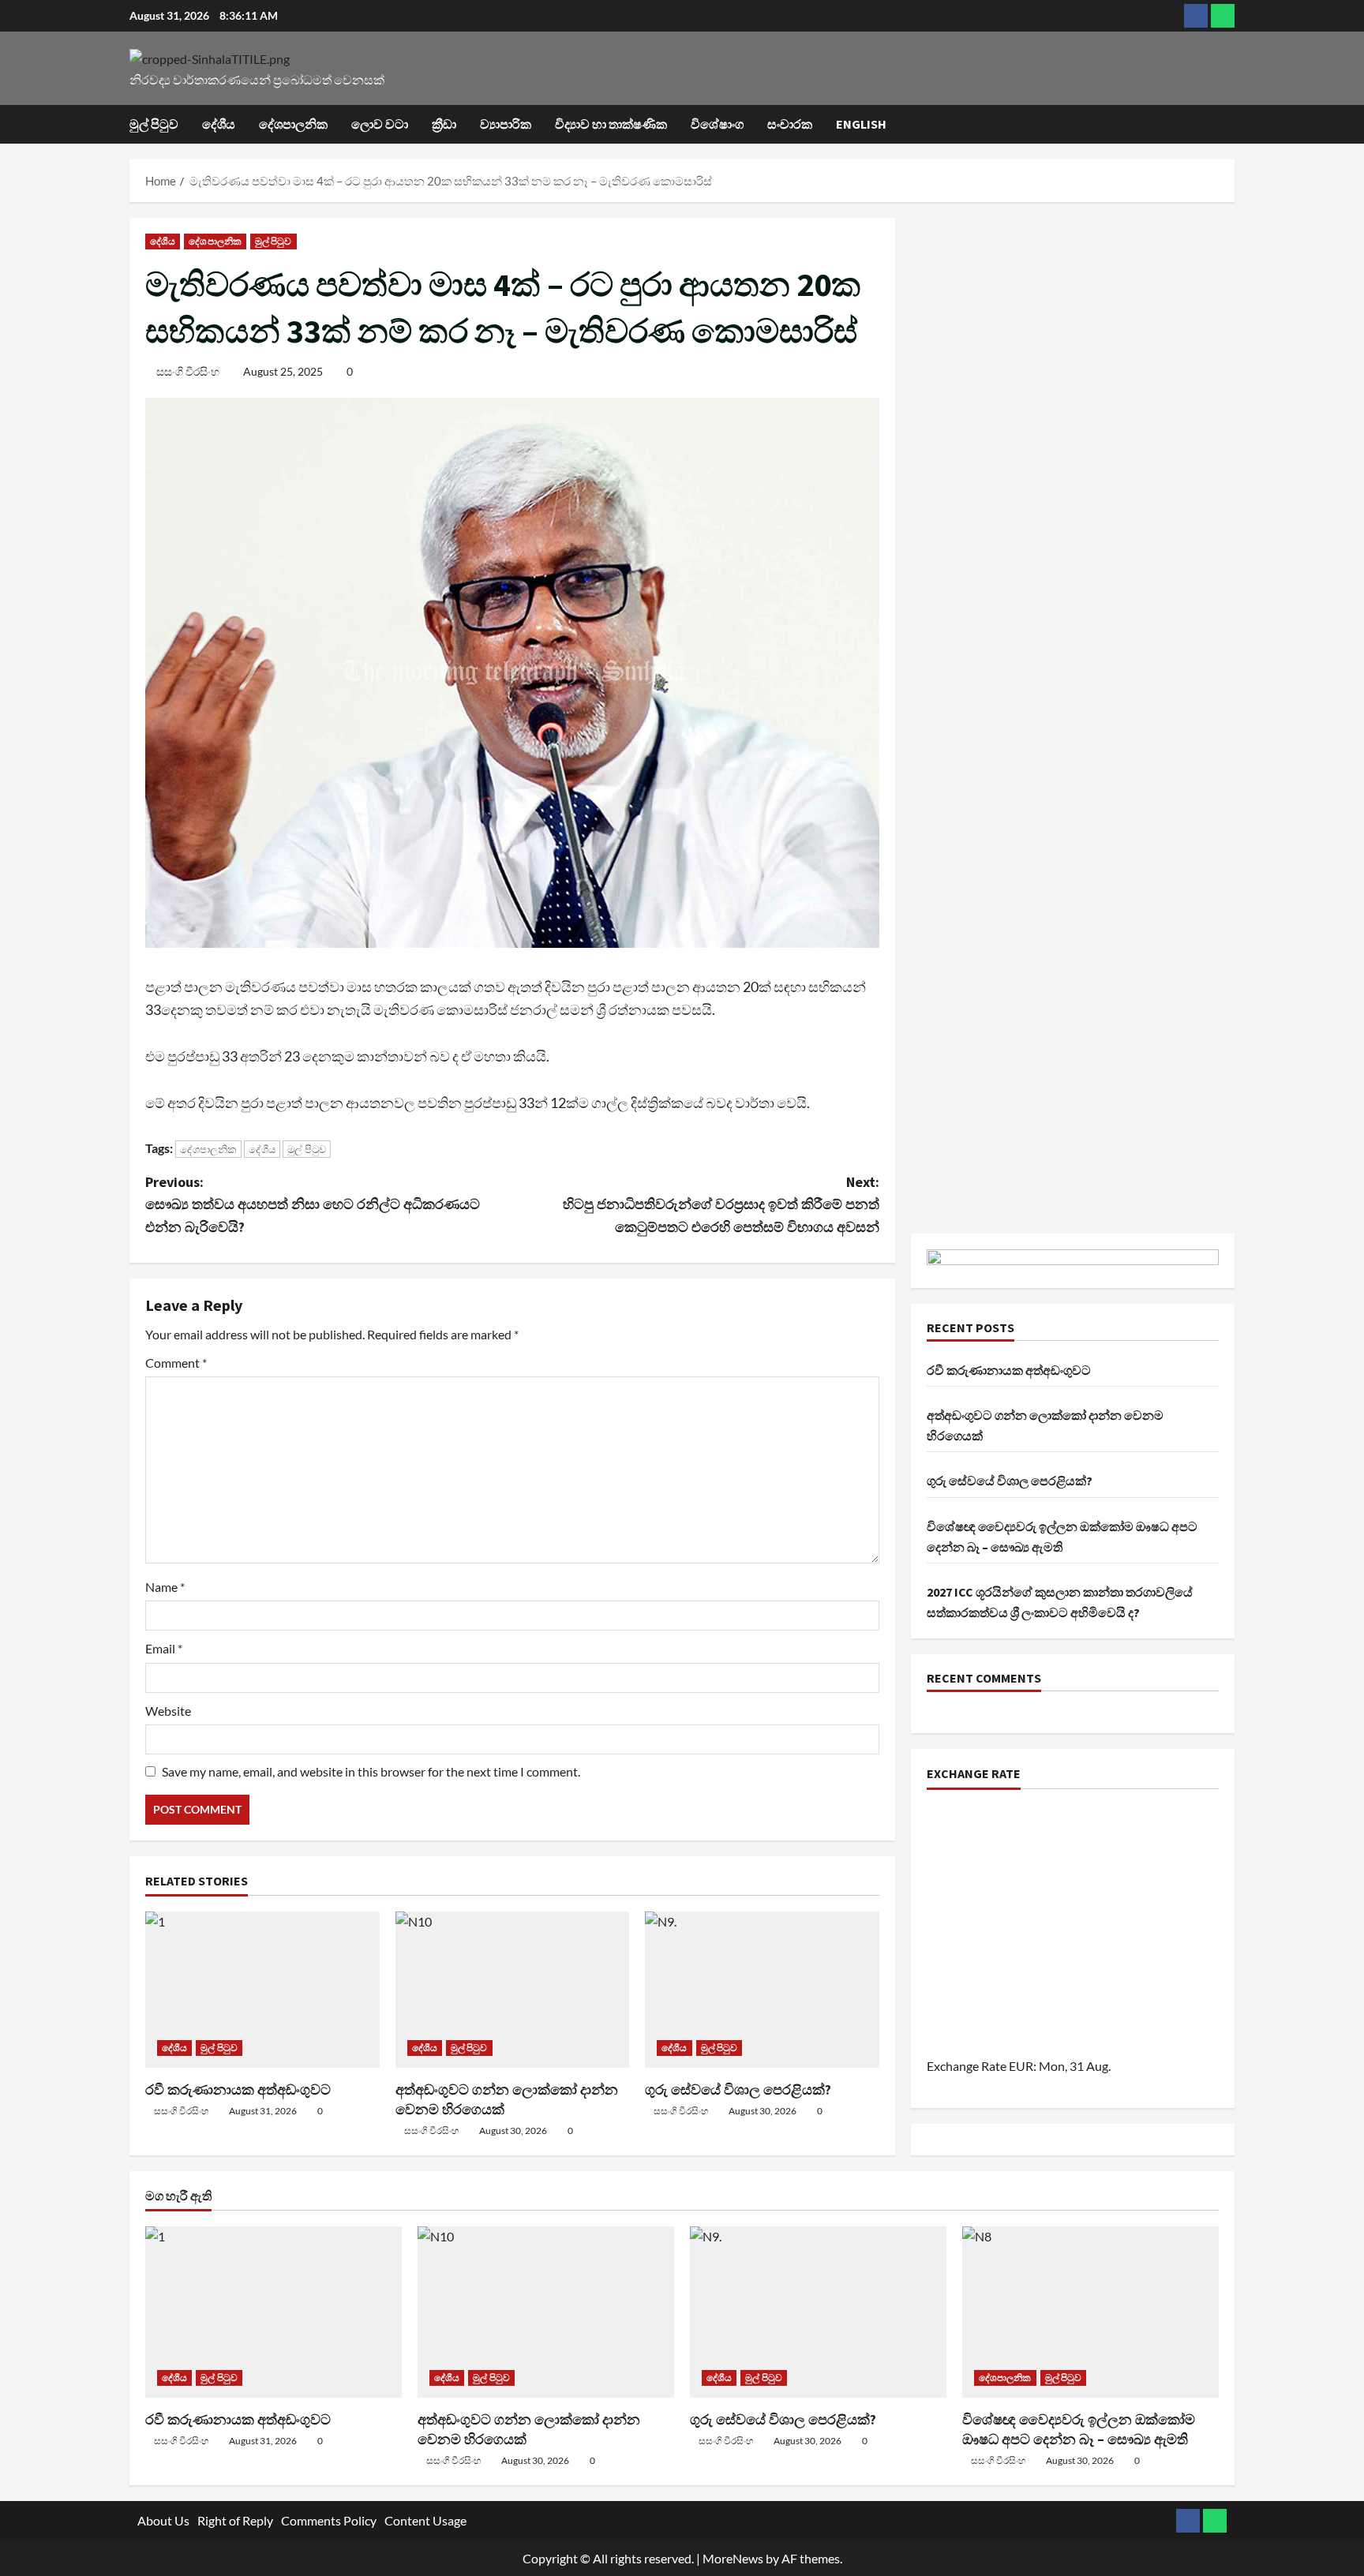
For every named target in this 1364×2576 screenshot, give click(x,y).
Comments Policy (329, 2520)
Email (164, 1648)
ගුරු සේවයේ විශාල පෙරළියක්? (738, 2089)
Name (165, 1587)
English (861, 124)
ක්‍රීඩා (444, 124)
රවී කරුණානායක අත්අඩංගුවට (238, 2089)
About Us (163, 2520)
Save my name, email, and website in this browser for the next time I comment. (371, 1771)
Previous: (313, 1205)
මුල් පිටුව (154, 124)
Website (168, 1711)
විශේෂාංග (717, 124)
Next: (721, 1205)
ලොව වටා (380, 124)
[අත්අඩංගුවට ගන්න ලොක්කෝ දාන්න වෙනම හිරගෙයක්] (513, 1990)
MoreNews (733, 2558)
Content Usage (425, 2520)
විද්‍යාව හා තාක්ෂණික (611, 124)
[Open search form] (1230, 124)
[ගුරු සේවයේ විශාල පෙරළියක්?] (762, 1990)
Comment (176, 1363)
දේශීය (219, 124)
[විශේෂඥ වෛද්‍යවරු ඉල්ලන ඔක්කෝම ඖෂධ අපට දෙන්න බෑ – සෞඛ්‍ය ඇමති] (1090, 2312)
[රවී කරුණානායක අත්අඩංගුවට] (262, 1990)
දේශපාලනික (293, 124)
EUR (1021, 2066)
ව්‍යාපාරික (506, 124)
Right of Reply (235, 2520)
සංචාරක (790, 124)
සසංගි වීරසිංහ (188, 371)
